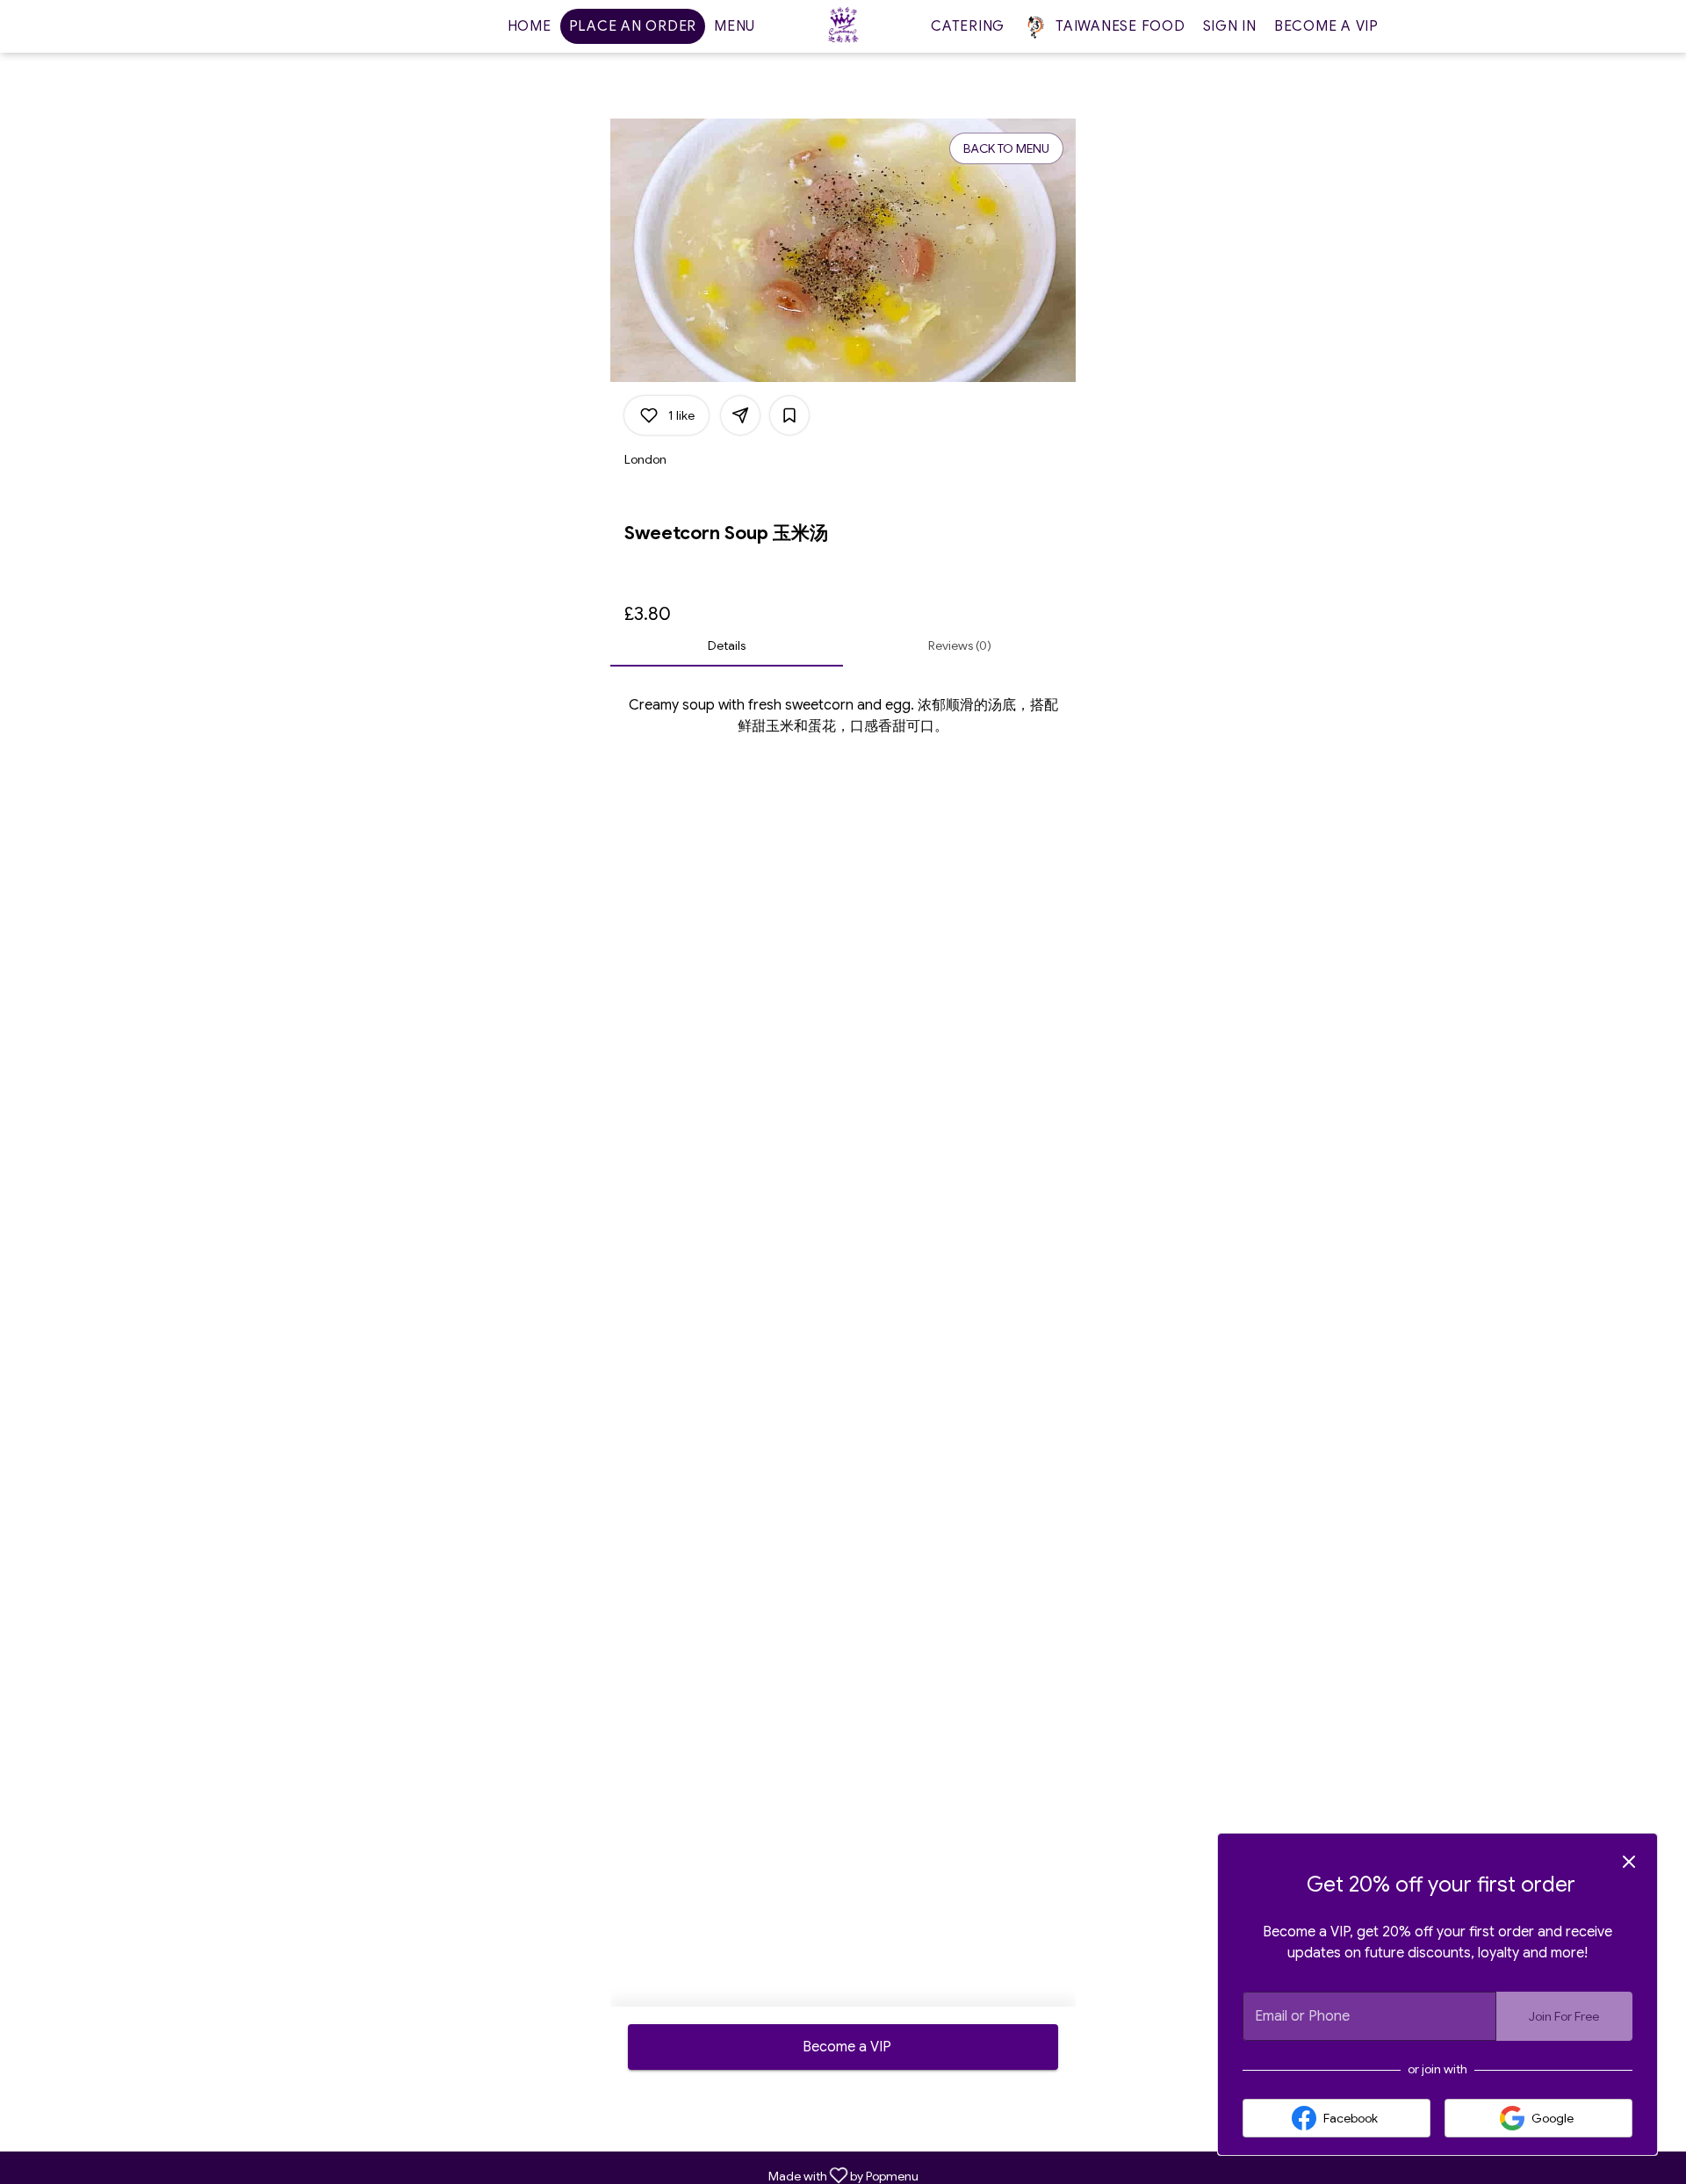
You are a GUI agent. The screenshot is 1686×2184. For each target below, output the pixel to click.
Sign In (1230, 26)
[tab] (727, 645)
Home (530, 26)
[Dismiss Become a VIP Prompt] (1629, 1862)
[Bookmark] (789, 415)
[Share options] (740, 415)
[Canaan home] (843, 26)
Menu (735, 26)
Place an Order (633, 26)
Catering (968, 26)
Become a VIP (1326, 26)
